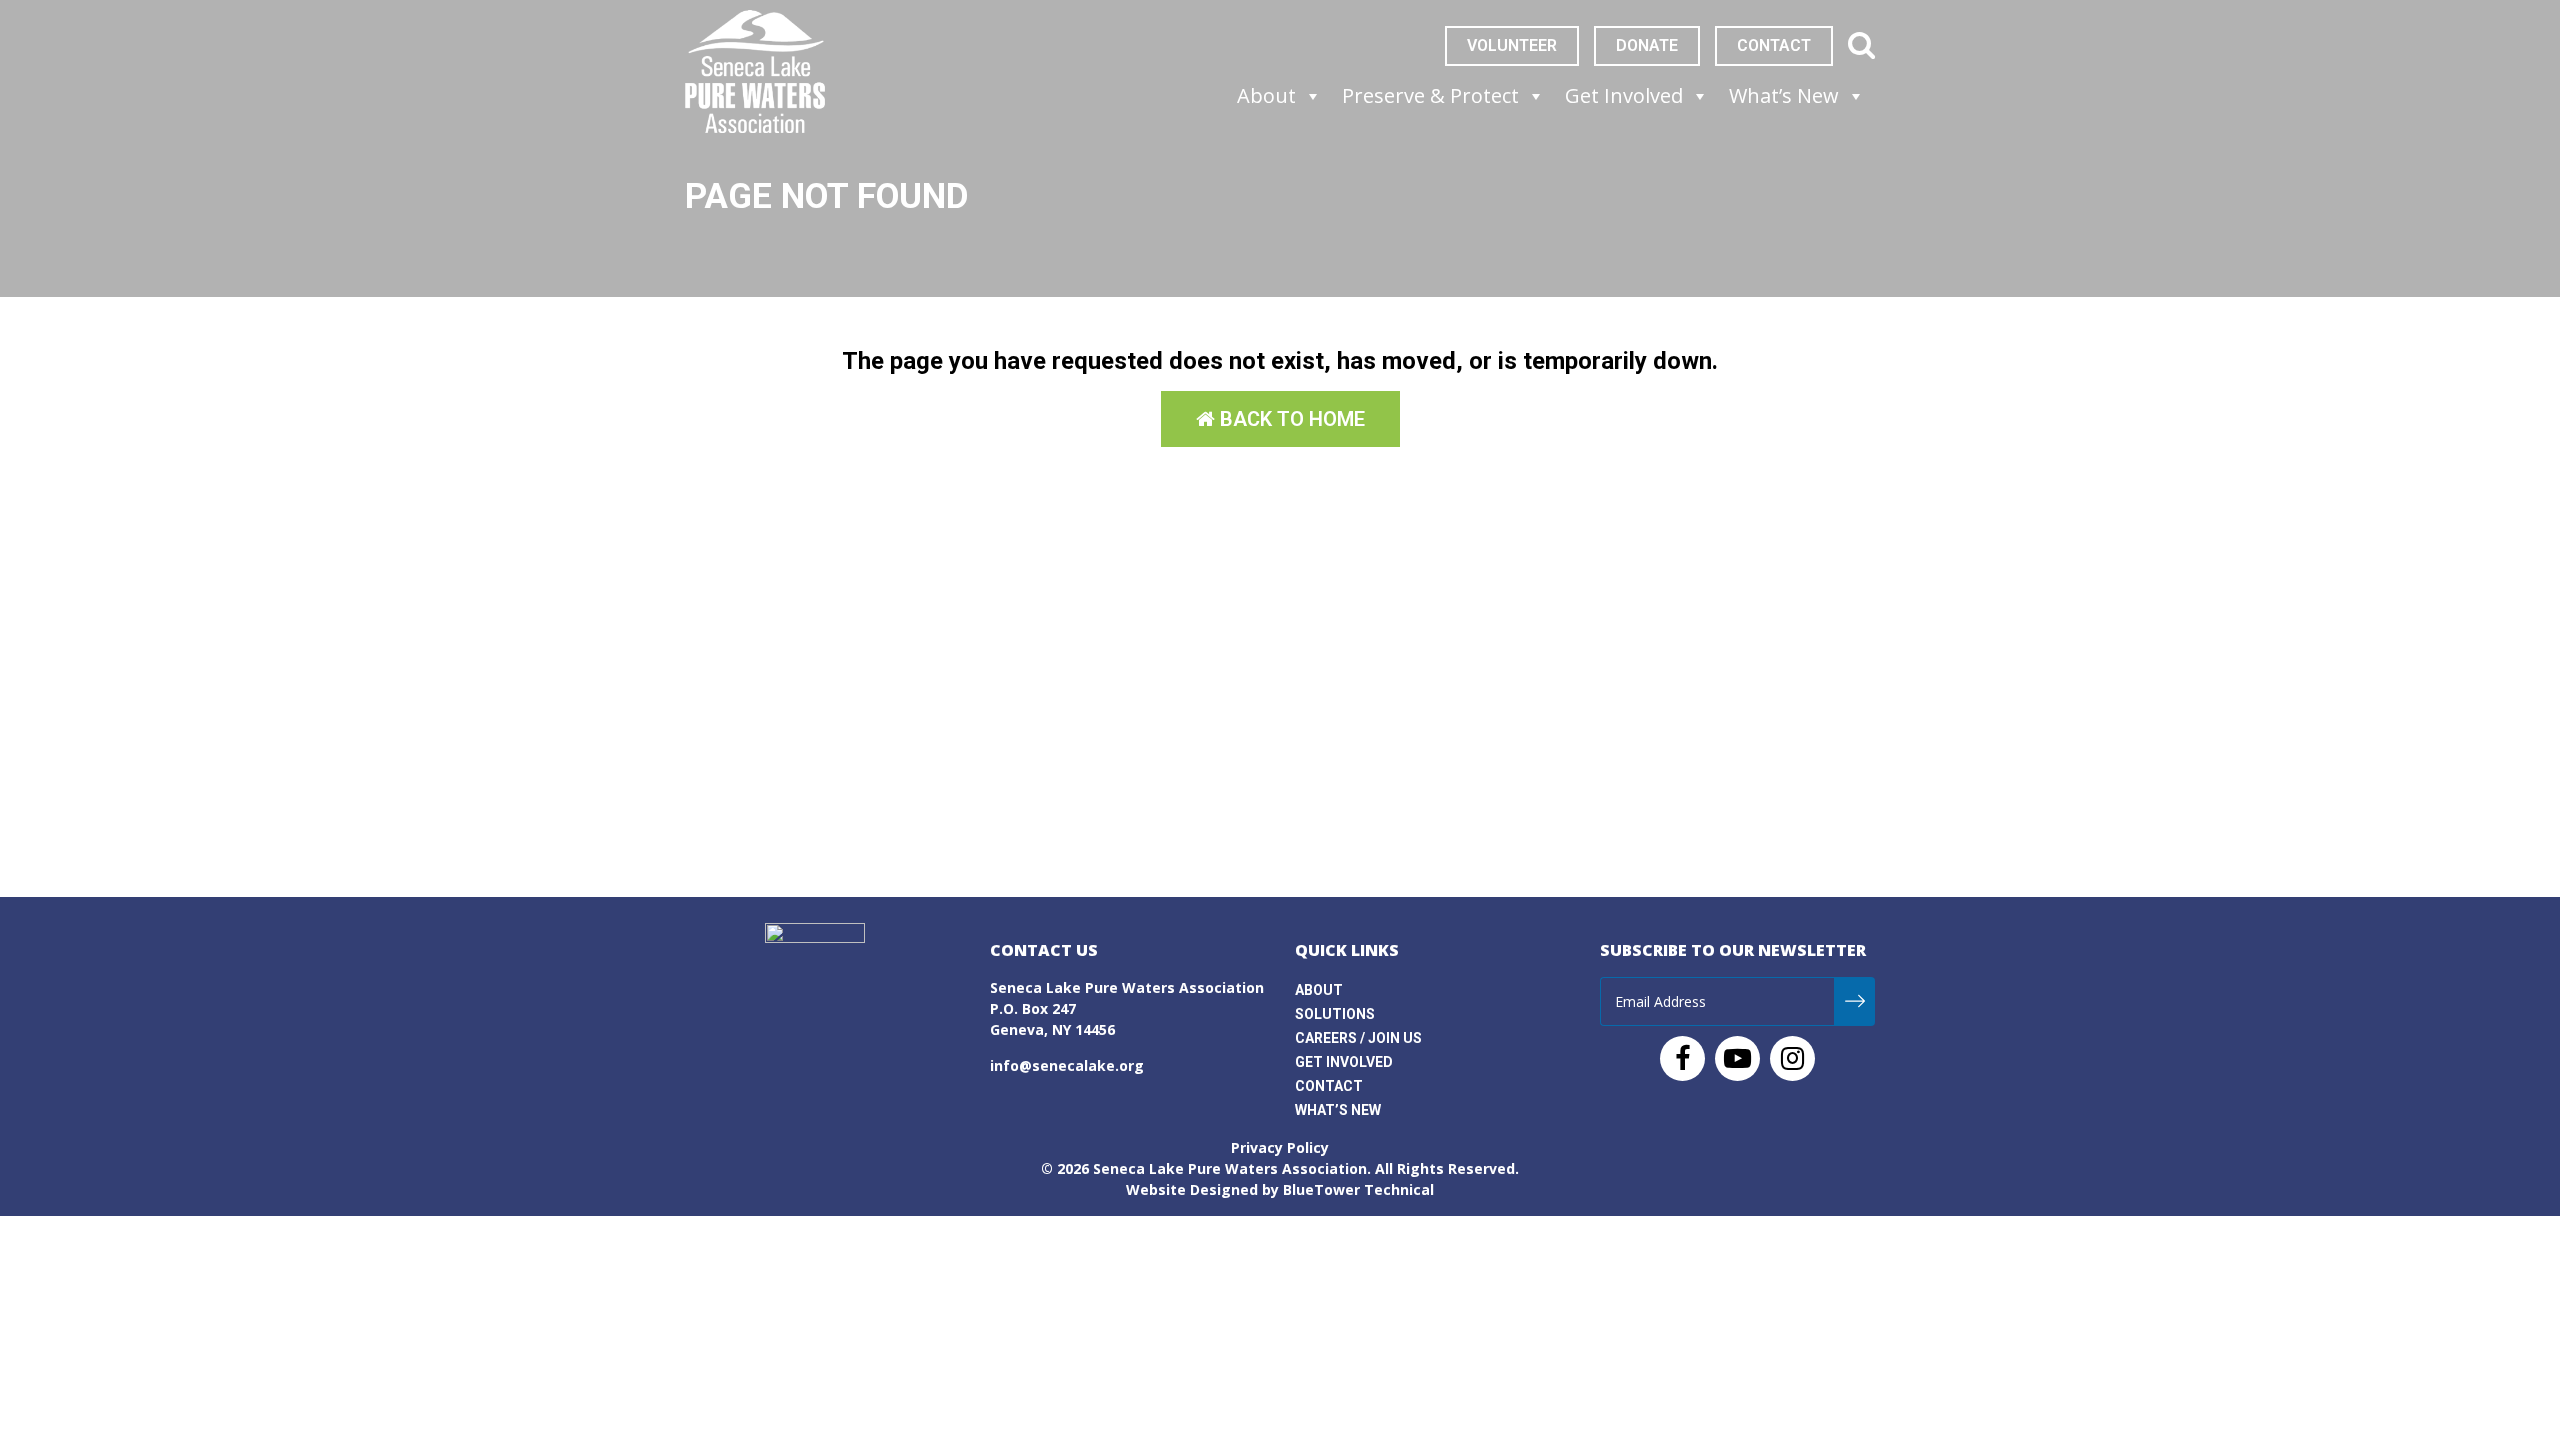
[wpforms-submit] (1854, 1001)
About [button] (1266, 95)
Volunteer (1512, 45)
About (1319, 990)
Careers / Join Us (1358, 1038)
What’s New (1338, 1110)
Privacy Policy (1280, 1147)
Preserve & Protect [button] (1430, 95)
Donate (1647, 45)
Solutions (1335, 1014)
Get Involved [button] (1624, 95)
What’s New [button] (1784, 95)
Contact (1774, 45)
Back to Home (1290, 419)
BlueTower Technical (1358, 1189)
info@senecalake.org (1067, 1065)
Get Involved (1344, 1062)
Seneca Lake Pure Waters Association (1230, 1168)
